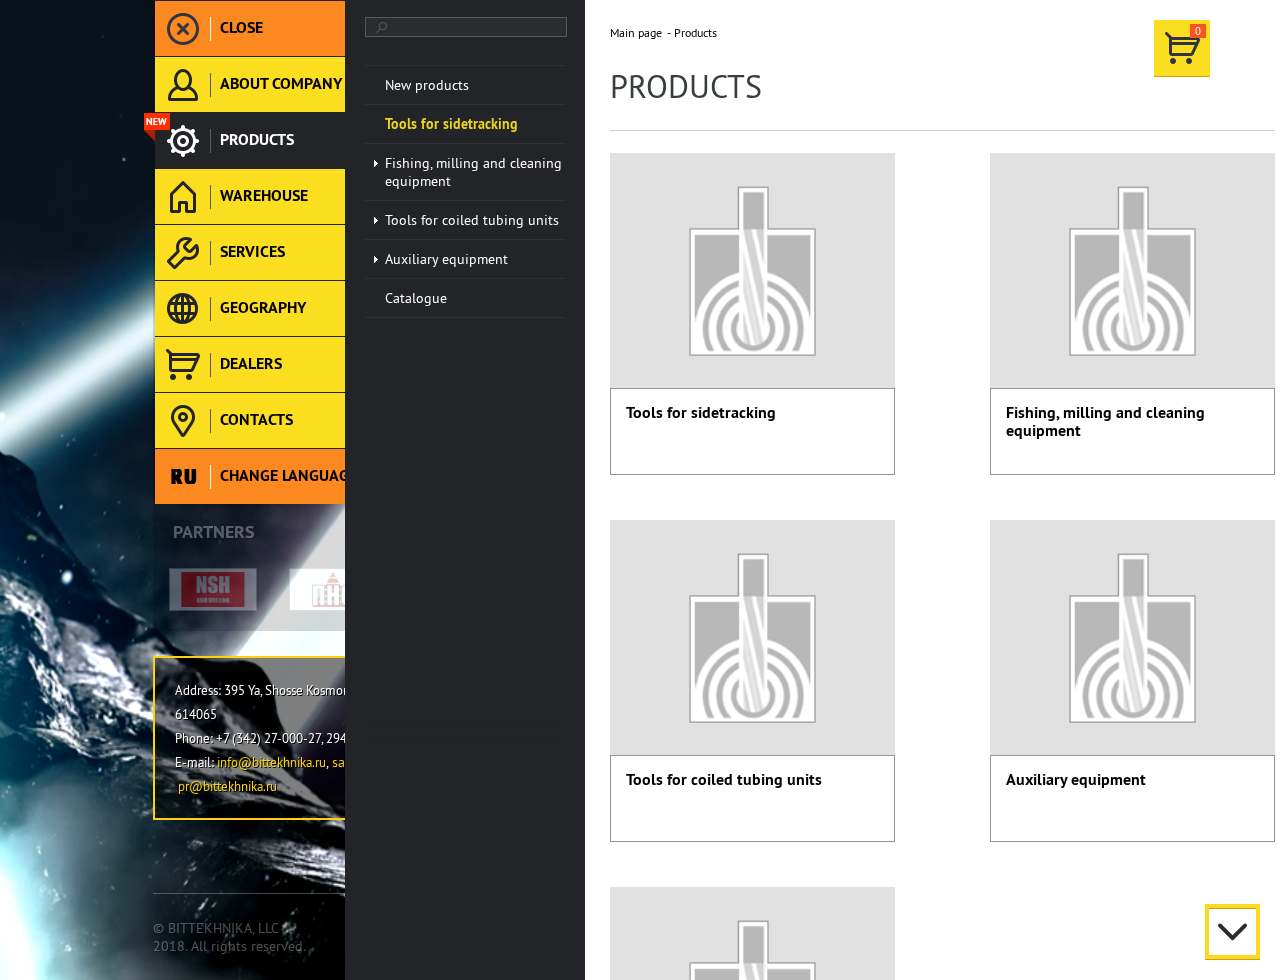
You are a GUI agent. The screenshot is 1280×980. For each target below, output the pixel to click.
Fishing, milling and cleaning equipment (1105, 421)
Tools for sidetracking (701, 412)
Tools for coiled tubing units (724, 779)
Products (695, 32)
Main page (636, 32)
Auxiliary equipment (1076, 779)
